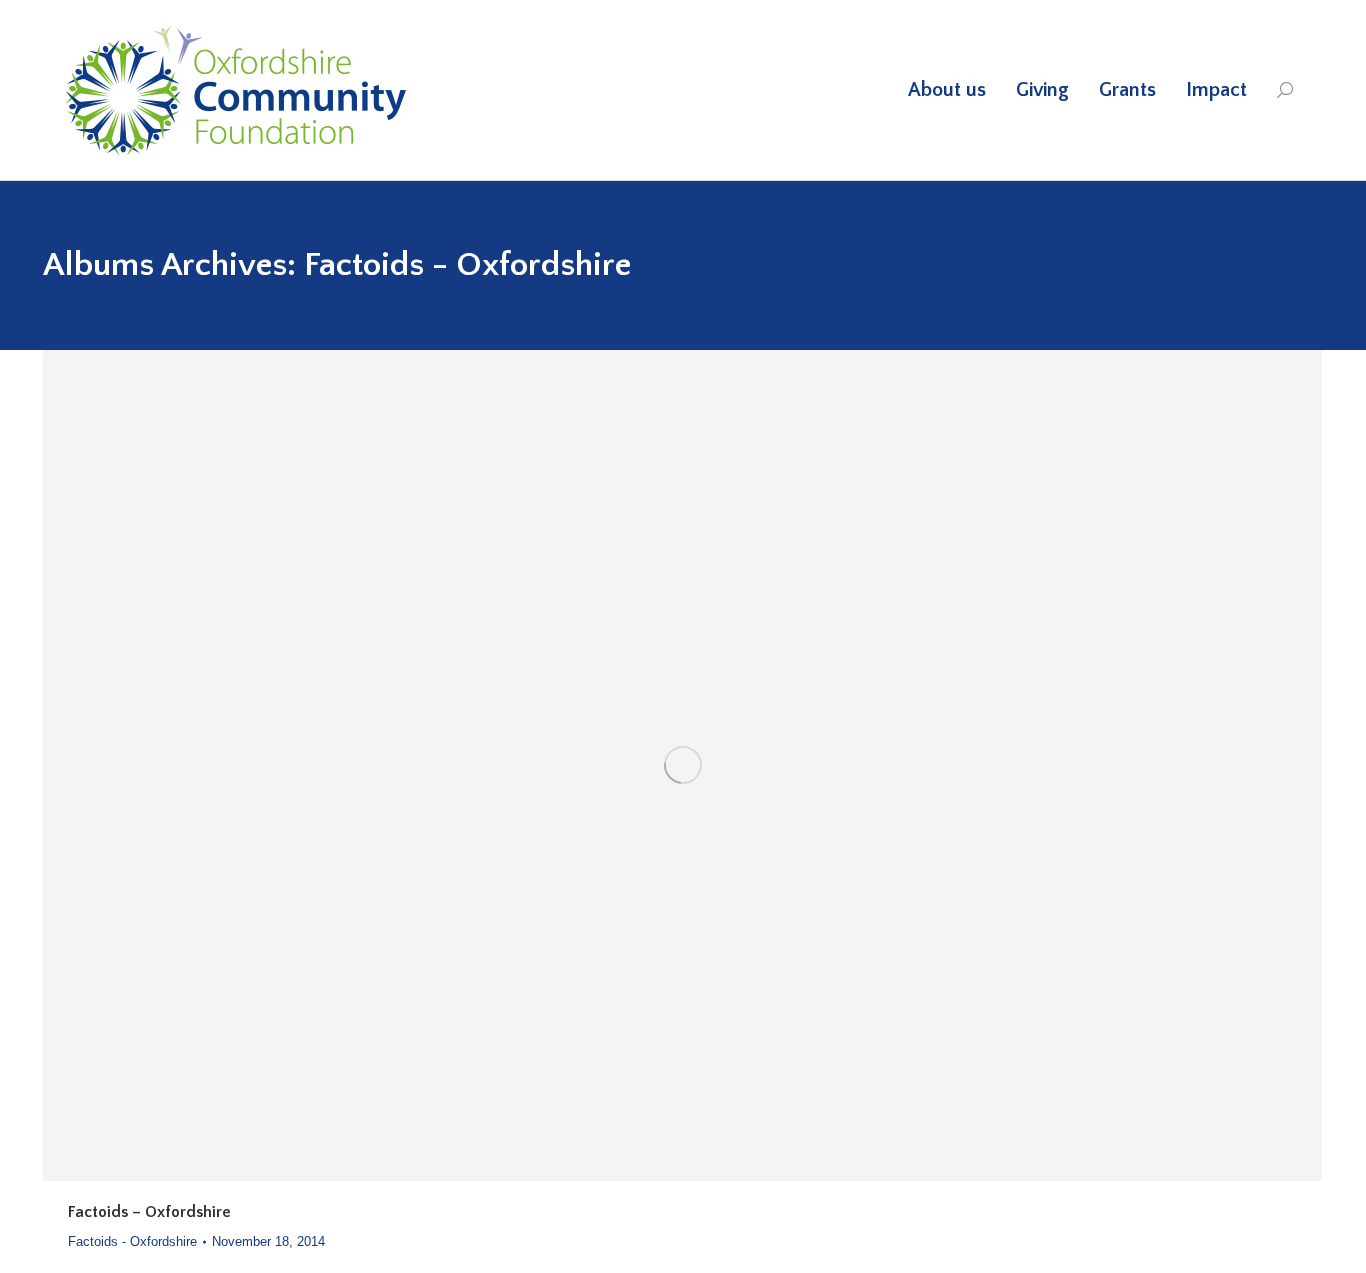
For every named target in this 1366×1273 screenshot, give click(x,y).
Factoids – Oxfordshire (149, 1212)
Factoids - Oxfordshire (132, 1241)
